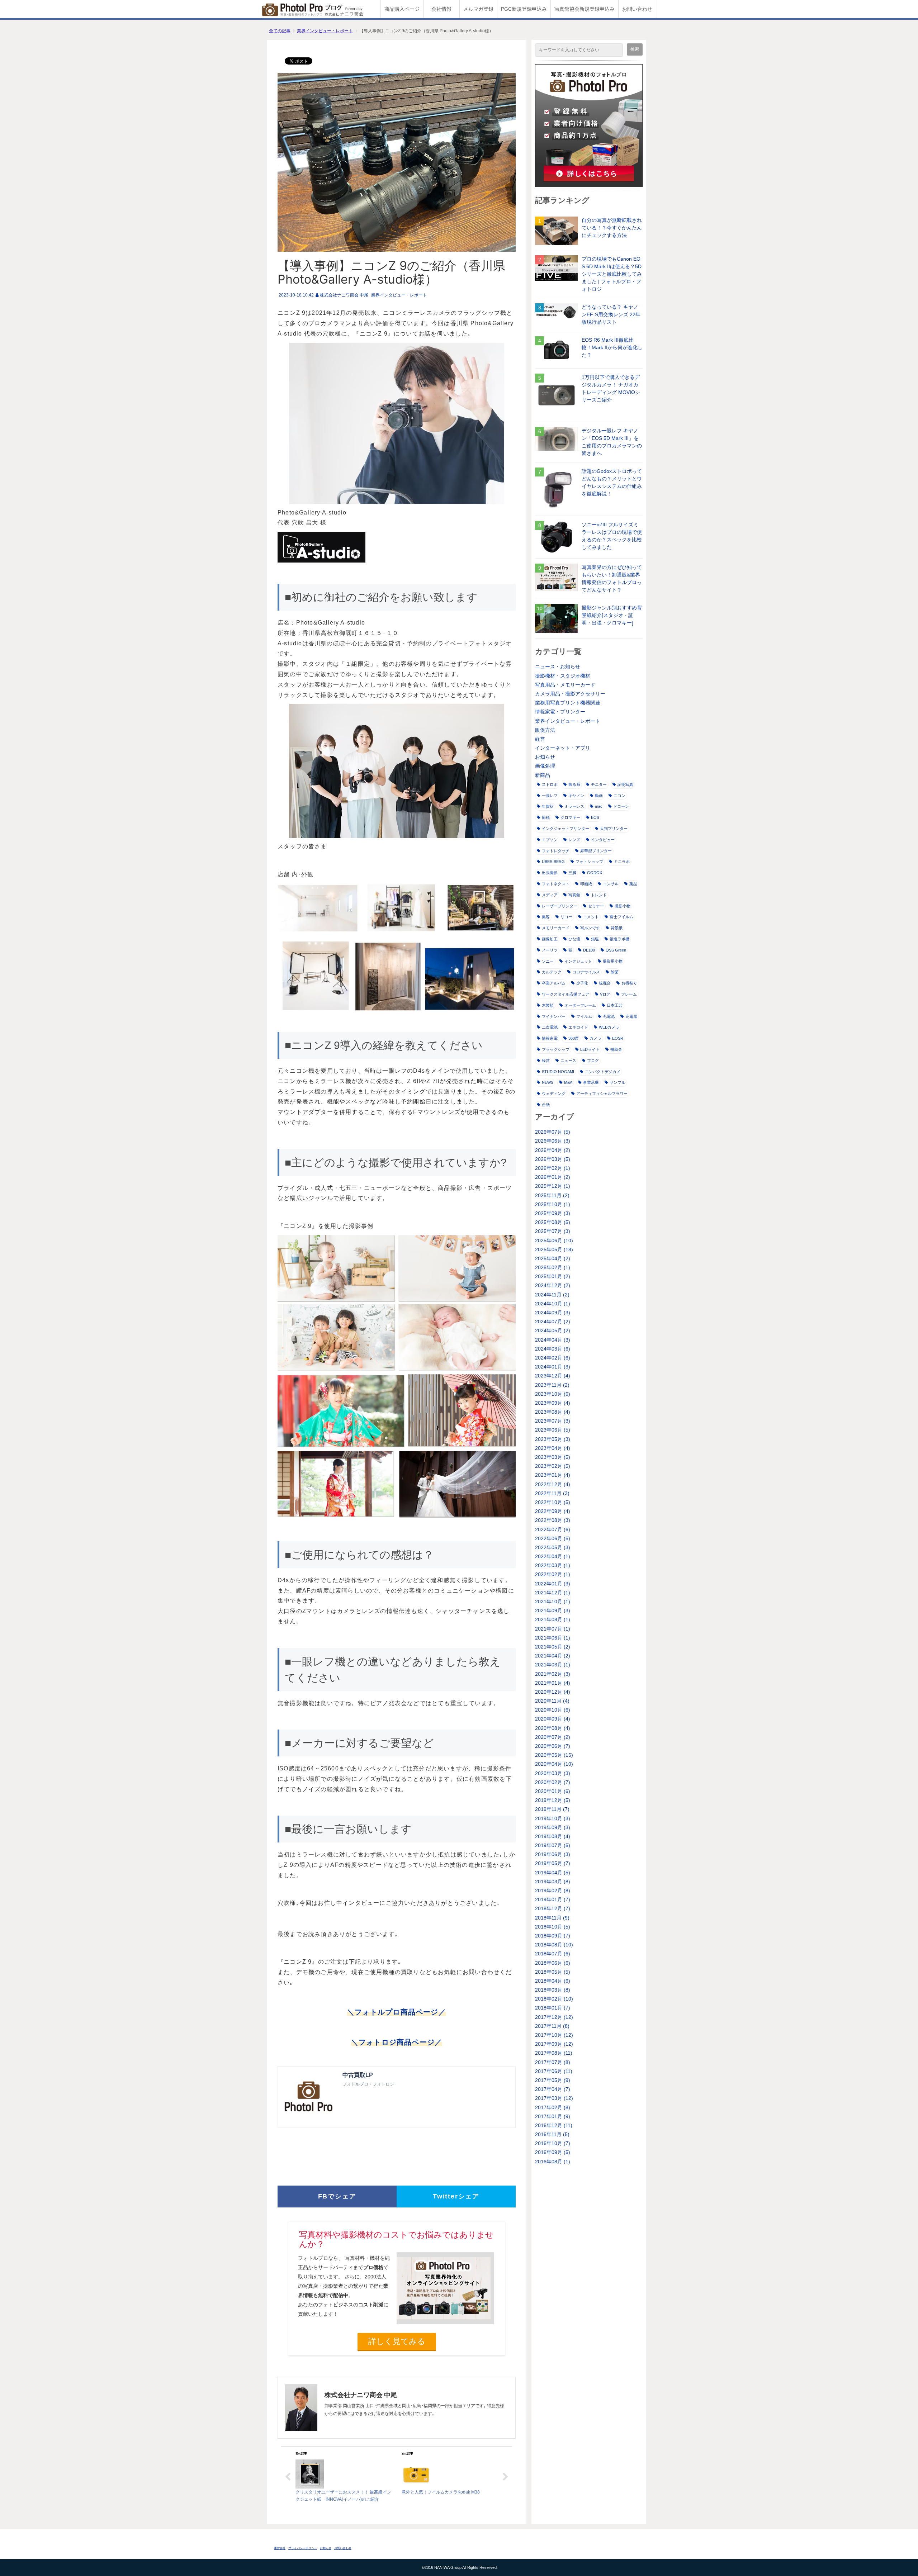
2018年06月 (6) (553, 1963)
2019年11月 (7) (552, 1809)
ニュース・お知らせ (558, 666)
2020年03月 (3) (553, 1773)
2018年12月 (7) (553, 1908)
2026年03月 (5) (553, 1159)
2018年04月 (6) (553, 1981)
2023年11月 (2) (552, 1385)
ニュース (568, 1061)
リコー (566, 917)
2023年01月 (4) (553, 1475)
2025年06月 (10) (554, 1240)
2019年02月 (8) (553, 1891)
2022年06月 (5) (553, 1538)
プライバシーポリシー (303, 2548)
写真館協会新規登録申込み (585, 9)
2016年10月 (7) (553, 2143)
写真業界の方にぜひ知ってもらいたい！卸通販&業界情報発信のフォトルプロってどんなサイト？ (612, 578)
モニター (599, 784)
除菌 (615, 972)
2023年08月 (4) (553, 1412)
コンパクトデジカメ (603, 1072)
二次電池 (550, 1027)
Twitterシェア (456, 2196)
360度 (574, 1038)
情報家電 (550, 1038)
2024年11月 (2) (552, 1295)
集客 (546, 917)
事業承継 (591, 1082)
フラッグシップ (556, 1049)
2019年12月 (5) (553, 1800)
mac (599, 806)
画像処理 (545, 766)
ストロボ (550, 784)
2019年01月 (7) (553, 1899)
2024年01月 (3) (553, 1367)
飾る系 (574, 784)
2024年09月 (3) (553, 1313)
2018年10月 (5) (553, 1927)
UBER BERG (553, 862)
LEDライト (590, 1049)
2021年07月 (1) (553, 1629)
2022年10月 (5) (553, 1502)
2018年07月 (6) (553, 1954)
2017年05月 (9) (553, 2080)
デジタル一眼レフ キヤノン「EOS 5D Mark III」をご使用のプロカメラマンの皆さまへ (612, 442)
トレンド (599, 895)
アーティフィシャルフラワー (602, 1094)
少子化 (582, 983)
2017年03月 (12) (554, 2098)
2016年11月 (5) (552, 2134)
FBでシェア (337, 2196)
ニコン (619, 796)
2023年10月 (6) (553, 1394)
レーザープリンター (560, 906)
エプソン (550, 840)
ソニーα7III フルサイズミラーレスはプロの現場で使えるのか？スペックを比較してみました (612, 536)
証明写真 (625, 784)
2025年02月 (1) (553, 1267)
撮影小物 (623, 906)
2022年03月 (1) (553, 1565)
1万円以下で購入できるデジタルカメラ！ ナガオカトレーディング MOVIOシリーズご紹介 (611, 388)
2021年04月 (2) (553, 1656)
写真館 (574, 895)
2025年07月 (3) (553, 1231)
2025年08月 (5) (553, 1222)
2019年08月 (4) (553, 1836)
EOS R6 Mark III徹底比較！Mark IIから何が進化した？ (612, 347)
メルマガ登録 (478, 9)
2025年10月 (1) (553, 1204)
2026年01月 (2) (553, 1177)
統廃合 (605, 983)
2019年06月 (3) (553, 1854)
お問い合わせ (637, 9)
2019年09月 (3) (553, 1827)
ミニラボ (622, 862)
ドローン (621, 806)
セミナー (596, 906)
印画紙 (586, 884)
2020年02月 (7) (553, 1782)
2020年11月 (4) (552, 1701)
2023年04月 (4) (553, 1448)
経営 (540, 739)
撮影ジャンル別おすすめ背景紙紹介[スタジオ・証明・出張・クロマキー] (612, 615)
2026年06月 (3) (553, 1141)
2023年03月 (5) (553, 1457)
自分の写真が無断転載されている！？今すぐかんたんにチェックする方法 (612, 228)
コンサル (611, 884)
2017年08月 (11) (554, 2053)
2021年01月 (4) (553, 1683)
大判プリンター (614, 829)
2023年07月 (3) (553, 1421)
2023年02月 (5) (553, 1466)
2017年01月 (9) (553, 2116)
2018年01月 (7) (553, 2008)
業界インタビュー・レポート (325, 31)
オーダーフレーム (580, 1005)
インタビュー (603, 840)
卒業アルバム (554, 983)
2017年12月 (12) (554, 2017)
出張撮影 (550, 873)
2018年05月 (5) (553, 1972)
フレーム (629, 994)
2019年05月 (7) (553, 1863)
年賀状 (548, 806)
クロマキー (570, 817)
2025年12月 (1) (553, 1186)
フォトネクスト (556, 884)
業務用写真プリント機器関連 (568, 703)
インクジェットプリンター (566, 829)
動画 (599, 796)
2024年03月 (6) (553, 1349)
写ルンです (590, 928)
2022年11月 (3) (552, 1493)
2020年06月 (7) (553, 1746)
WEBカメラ (609, 1027)
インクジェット (578, 961)
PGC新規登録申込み (524, 9)
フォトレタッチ (556, 851)
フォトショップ (589, 862)
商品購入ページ (402, 9)
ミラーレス (574, 806)
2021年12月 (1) (553, 1593)
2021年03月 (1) (553, 1665)
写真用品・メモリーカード (565, 685)
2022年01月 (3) (553, 1584)
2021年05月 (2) (553, 1647)
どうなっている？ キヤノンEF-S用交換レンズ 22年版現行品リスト (611, 314)
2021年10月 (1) (553, 1602)
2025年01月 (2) (553, 1276)
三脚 (572, 873)
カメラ (595, 1038)
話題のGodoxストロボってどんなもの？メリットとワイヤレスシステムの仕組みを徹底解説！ (612, 482)
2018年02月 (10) (554, 1999)
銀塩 (595, 939)
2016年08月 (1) (553, 2162)
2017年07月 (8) (553, 2062)
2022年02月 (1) (553, 1574)
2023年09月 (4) (553, 1403)
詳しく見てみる (397, 2341)
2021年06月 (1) (553, 1638)
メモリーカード (556, 928)
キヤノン (576, 796)
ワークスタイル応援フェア (566, 994)
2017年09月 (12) (554, 2044)
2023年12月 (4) (553, 1376)
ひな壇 (574, 939)
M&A (568, 1082)
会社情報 (441, 9)
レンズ (574, 840)
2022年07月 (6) (553, 1529)
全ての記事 (280, 31)
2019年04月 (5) (553, 1873)
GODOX (595, 873)
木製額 (548, 1005)
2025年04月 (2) (553, 1258)
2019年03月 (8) (553, 1882)
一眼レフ (550, 796)
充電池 (609, 1016)
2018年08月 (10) (554, 1945)
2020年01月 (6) (553, 1791)
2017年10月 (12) (554, 2035)
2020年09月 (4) (553, 1719)
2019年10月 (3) (553, 1818)
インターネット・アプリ (563, 748)
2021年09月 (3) (553, 1610)
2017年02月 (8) (553, 2107)
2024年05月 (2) (553, 1330)
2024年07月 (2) (553, 1322)
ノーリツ (550, 950)
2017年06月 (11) (554, 2071)
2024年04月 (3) (553, 1340)
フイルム (584, 1016)
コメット (591, 917)
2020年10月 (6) (553, 1710)
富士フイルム (621, 917)
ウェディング (554, 1094)
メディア (550, 895)
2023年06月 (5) (553, 1430)
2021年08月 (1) (553, 1619)
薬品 (633, 884)
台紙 (546, 1105)
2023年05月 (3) (553, 1439)
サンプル (617, 1082)
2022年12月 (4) (553, 1484)
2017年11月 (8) (552, 2026)
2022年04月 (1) (553, 1556)
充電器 (631, 1016)
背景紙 (617, 928)
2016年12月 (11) (554, 2125)
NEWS (548, 1082)
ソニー (548, 961)
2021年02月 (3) (553, 1674)
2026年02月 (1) (553, 1168)
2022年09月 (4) (553, 1511)
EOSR (618, 1038)
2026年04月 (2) (553, 1150)
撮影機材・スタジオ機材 (563, 676)
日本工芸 (615, 1005)
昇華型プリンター (596, 851)
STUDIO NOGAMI (558, 1072)
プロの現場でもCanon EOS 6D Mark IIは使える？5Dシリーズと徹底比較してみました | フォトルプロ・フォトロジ (612, 274)
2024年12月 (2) (553, 1285)
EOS (595, 817)
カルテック (552, 972)
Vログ (605, 994)
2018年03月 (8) (553, 1990)
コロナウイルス (586, 972)
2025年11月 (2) (552, 1195)
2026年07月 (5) (553, 1132)
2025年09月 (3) (553, 1213)
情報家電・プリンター (560, 712)
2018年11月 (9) (552, 1918)
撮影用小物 (613, 961)
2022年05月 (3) (553, 1547)
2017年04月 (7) (553, 2089)
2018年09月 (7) (553, 1936)
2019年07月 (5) (553, 1845)
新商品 (543, 775)
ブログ (593, 1061)
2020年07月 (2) (553, 1737)
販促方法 (545, 730)
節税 (546, 817)
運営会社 (280, 2548)
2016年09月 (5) (553, 2152)
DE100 (589, 950)
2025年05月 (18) (554, 1249)
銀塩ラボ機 (619, 939)
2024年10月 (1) (553, 1304)
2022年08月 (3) (553, 1520)
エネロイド (578, 1027)
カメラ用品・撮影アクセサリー (570, 694)
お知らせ (545, 757)
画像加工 (550, 939)
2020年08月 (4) (553, 1728)
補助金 (616, 1049)
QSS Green (616, 950)
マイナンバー (554, 1016)
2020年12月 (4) (553, 1692)
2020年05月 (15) (554, 1755)
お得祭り (629, 983)
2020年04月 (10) (554, 1764)
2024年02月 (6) (553, 1358)
